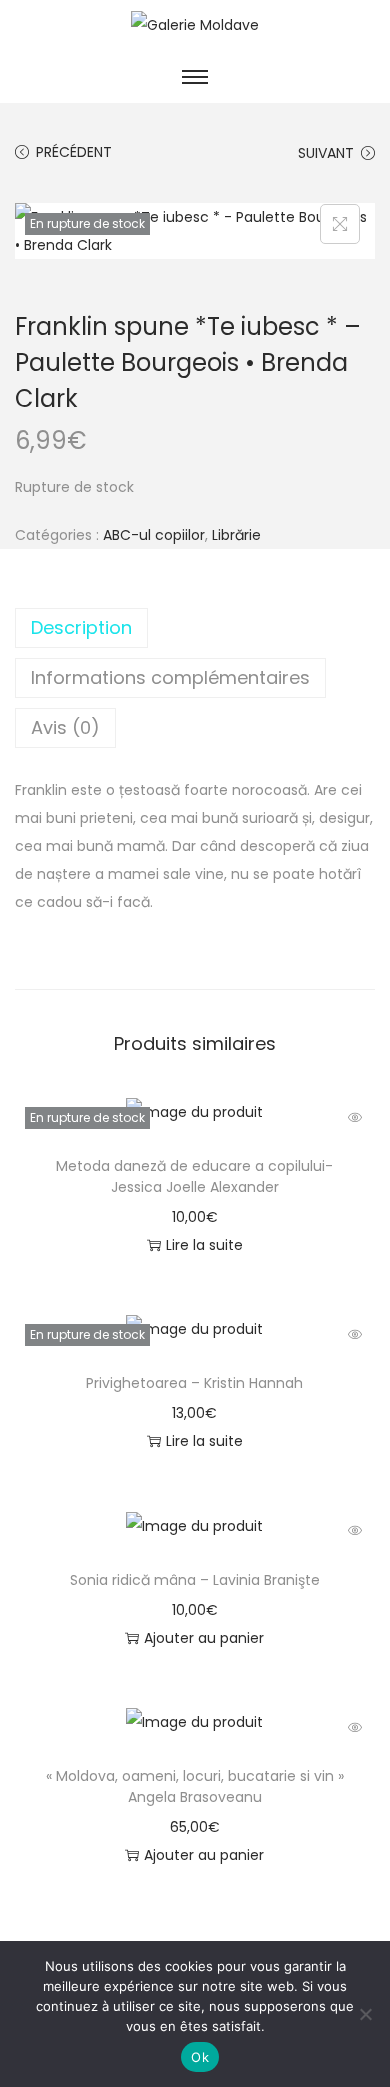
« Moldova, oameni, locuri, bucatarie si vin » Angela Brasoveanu (195, 1786)
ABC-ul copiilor (154, 535)
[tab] (195, 628)
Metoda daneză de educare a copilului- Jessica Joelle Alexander (194, 1176)
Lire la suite (204, 1245)
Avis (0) (65, 727)
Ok (200, 2057)
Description (81, 627)
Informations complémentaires (170, 677)
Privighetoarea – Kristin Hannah (194, 1383)
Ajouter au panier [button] (204, 1638)
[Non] (365, 2014)
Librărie (236, 535)
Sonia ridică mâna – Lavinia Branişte (195, 1580)
